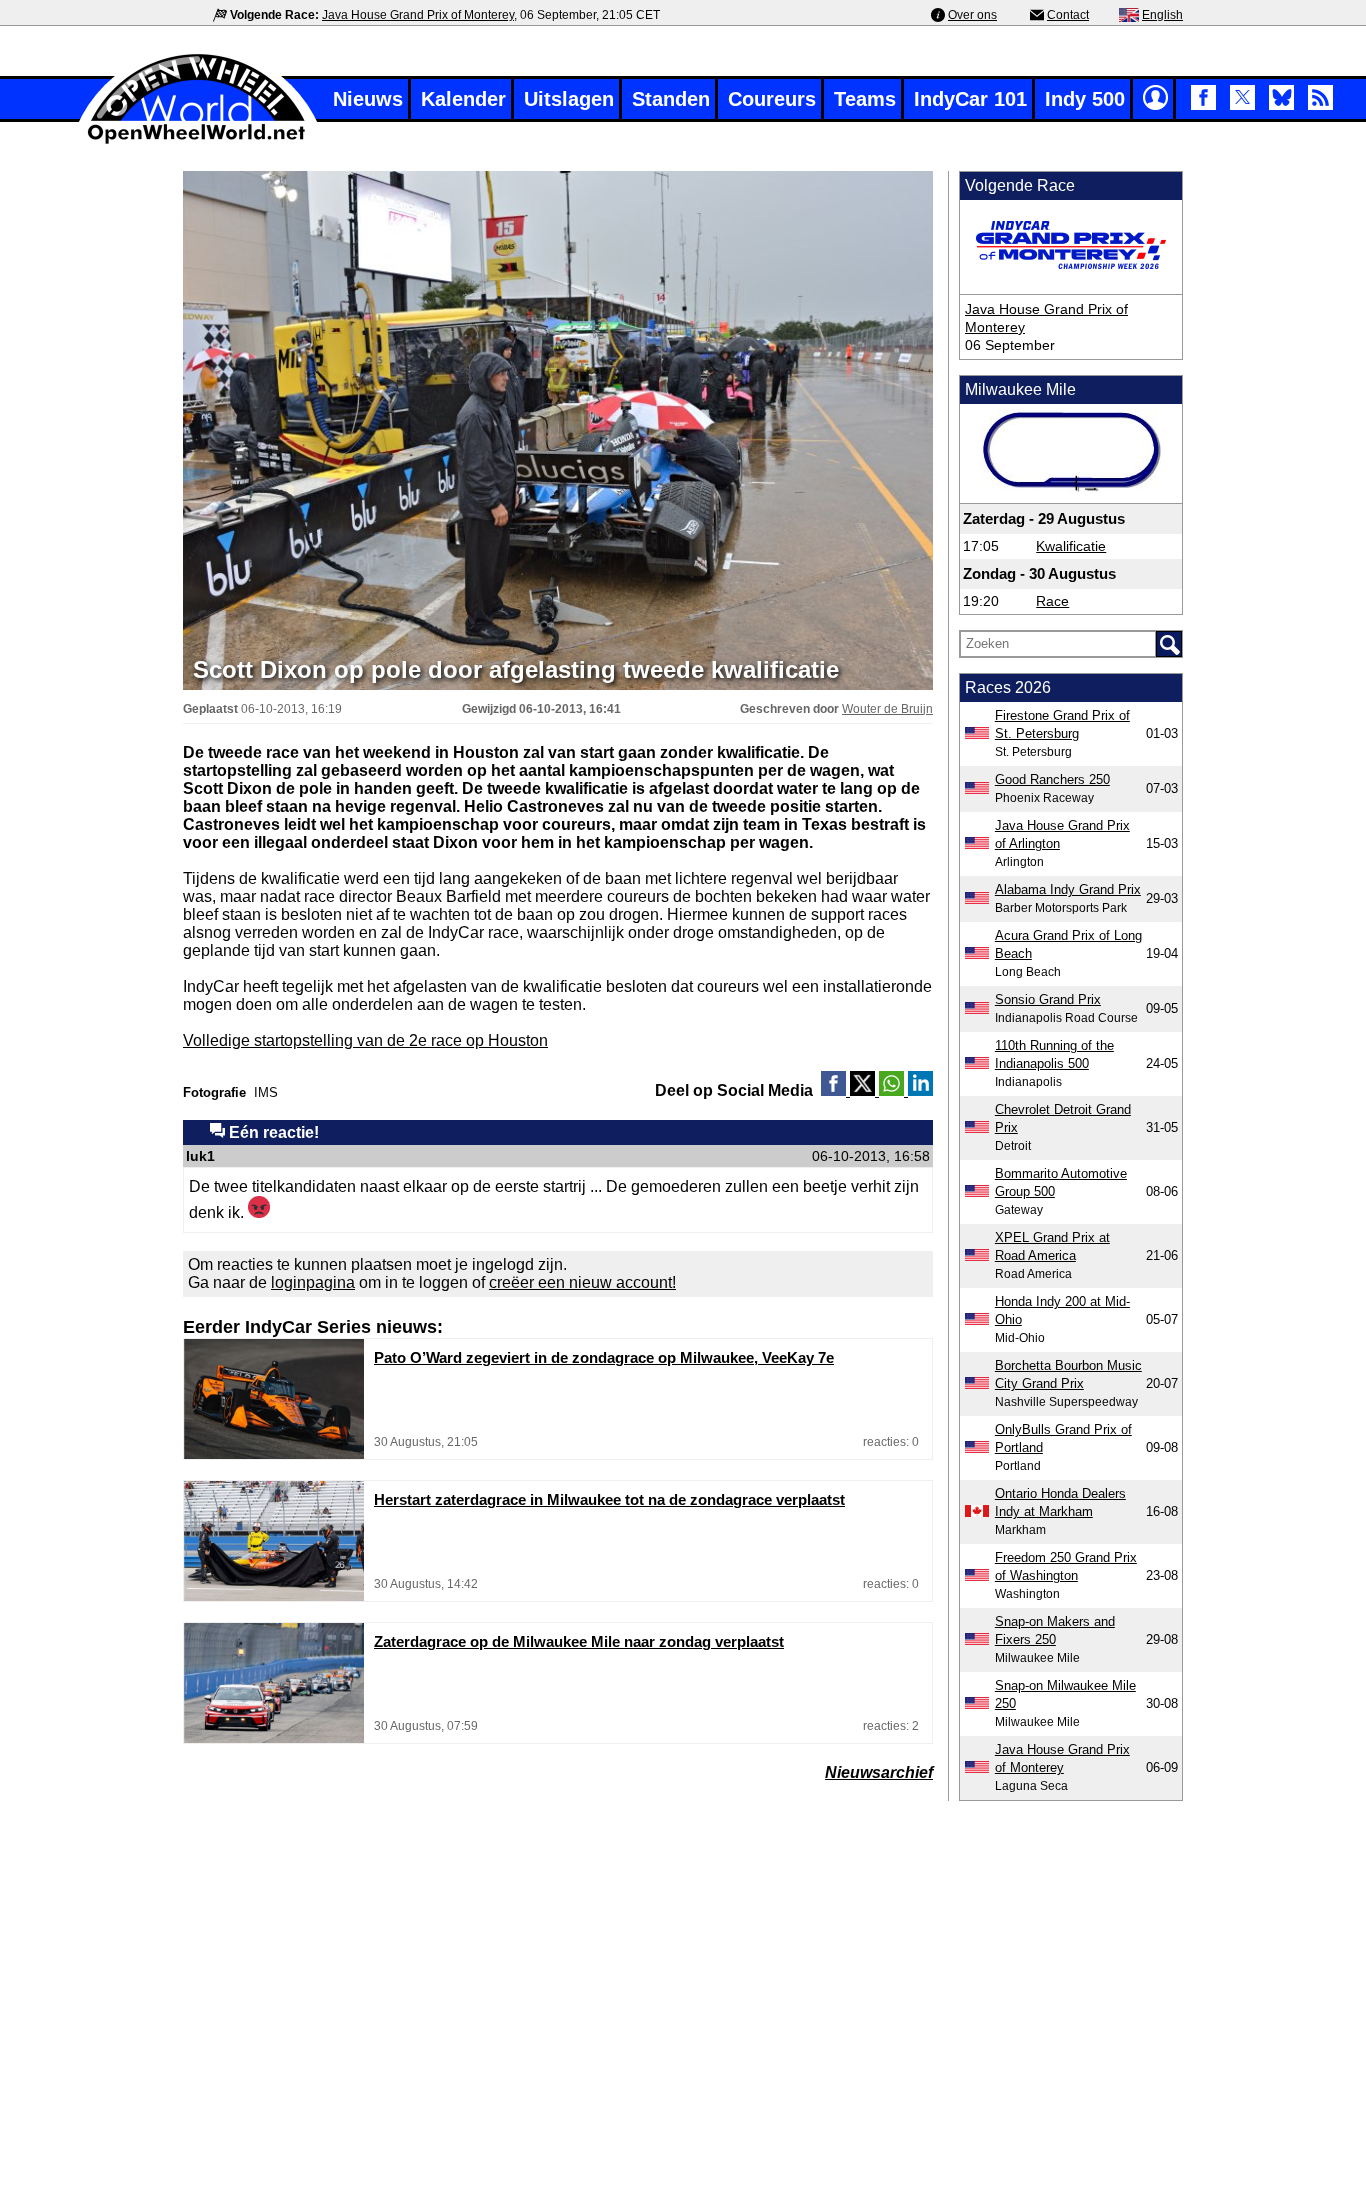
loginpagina (313, 1282)
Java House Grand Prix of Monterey (418, 15)
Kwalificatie (1071, 546)
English (1162, 15)
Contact (1068, 15)
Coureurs (772, 99)
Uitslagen (569, 99)
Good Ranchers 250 (1052, 779)
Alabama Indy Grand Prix (1068, 889)
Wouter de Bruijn (887, 709)
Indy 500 (1085, 99)
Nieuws (368, 99)
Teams (865, 99)
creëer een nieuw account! (582, 1282)
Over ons (972, 15)
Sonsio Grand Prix (1048, 999)
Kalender (463, 99)
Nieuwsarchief (879, 1772)
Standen (671, 99)
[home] (198, 141)
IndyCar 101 (970, 99)
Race (1052, 601)
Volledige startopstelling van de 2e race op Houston (365, 1040)
